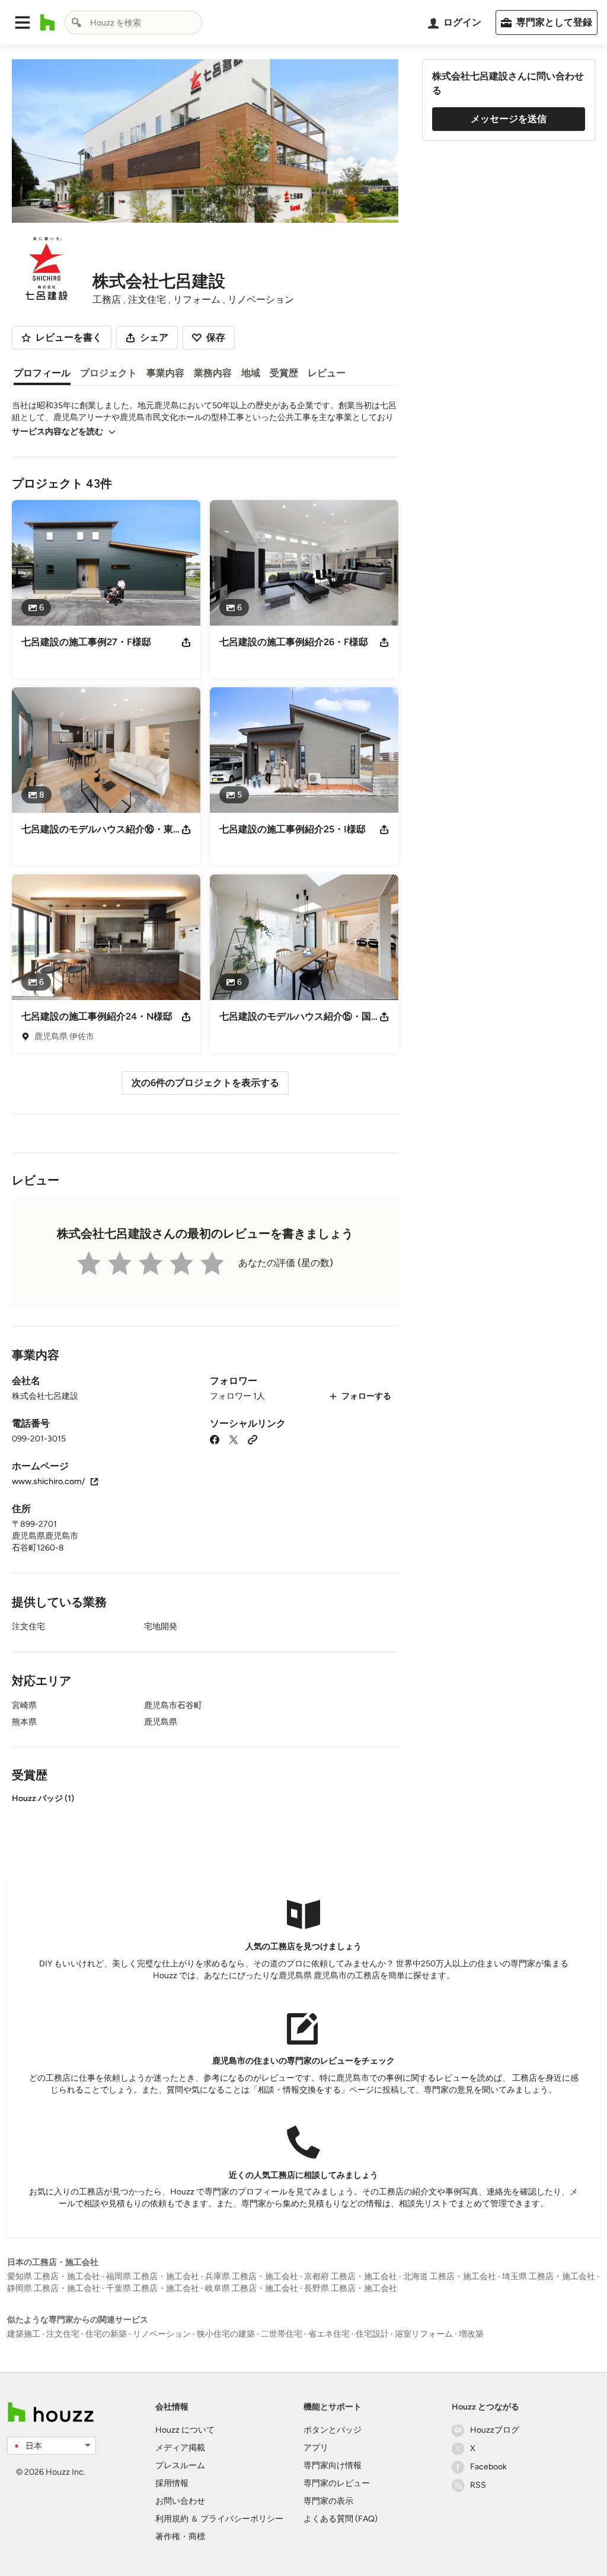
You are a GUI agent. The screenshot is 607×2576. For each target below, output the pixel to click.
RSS (478, 2485)
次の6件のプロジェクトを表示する (205, 1083)
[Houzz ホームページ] (48, 23)
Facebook (488, 2467)
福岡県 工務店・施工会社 (153, 2277)
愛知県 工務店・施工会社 (54, 2277)
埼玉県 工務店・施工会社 (549, 2277)
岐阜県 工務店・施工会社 (252, 2288)
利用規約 (172, 2519)
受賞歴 (284, 373)
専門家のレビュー (337, 2483)
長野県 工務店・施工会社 (351, 2288)
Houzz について (185, 2430)
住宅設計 (372, 2334)
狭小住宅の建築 (226, 2334)
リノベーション (162, 2334)
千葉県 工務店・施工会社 (153, 2288)
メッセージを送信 (509, 119)
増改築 (471, 2334)
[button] (23, 23)
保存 (216, 337)
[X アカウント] (234, 1439)
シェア (154, 337)
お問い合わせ (180, 2501)
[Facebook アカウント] (215, 1439)
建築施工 (24, 2334)
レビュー (327, 373)
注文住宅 (63, 2334)
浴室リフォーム (424, 2334)
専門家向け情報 (333, 2466)
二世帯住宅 (282, 2334)
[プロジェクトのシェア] (186, 642)
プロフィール (42, 373)
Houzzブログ (495, 2430)
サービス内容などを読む (57, 432)
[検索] (76, 23)
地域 (251, 373)
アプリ (316, 2448)
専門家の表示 (328, 2501)
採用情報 (172, 2483)
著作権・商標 (180, 2537)
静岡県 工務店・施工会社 (54, 2288)
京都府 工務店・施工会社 (351, 2277)
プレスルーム (180, 2466)
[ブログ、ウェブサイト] (253, 1439)
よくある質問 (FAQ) (341, 2519)
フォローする (366, 1396)
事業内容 (165, 373)
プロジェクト (108, 373)
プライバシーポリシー (242, 2519)
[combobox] (133, 23)
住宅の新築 (106, 2334)
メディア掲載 (180, 2448)
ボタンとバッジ (333, 2430)
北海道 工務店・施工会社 (450, 2277)
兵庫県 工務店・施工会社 (252, 2277)
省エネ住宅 (329, 2334)
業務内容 (213, 373)
